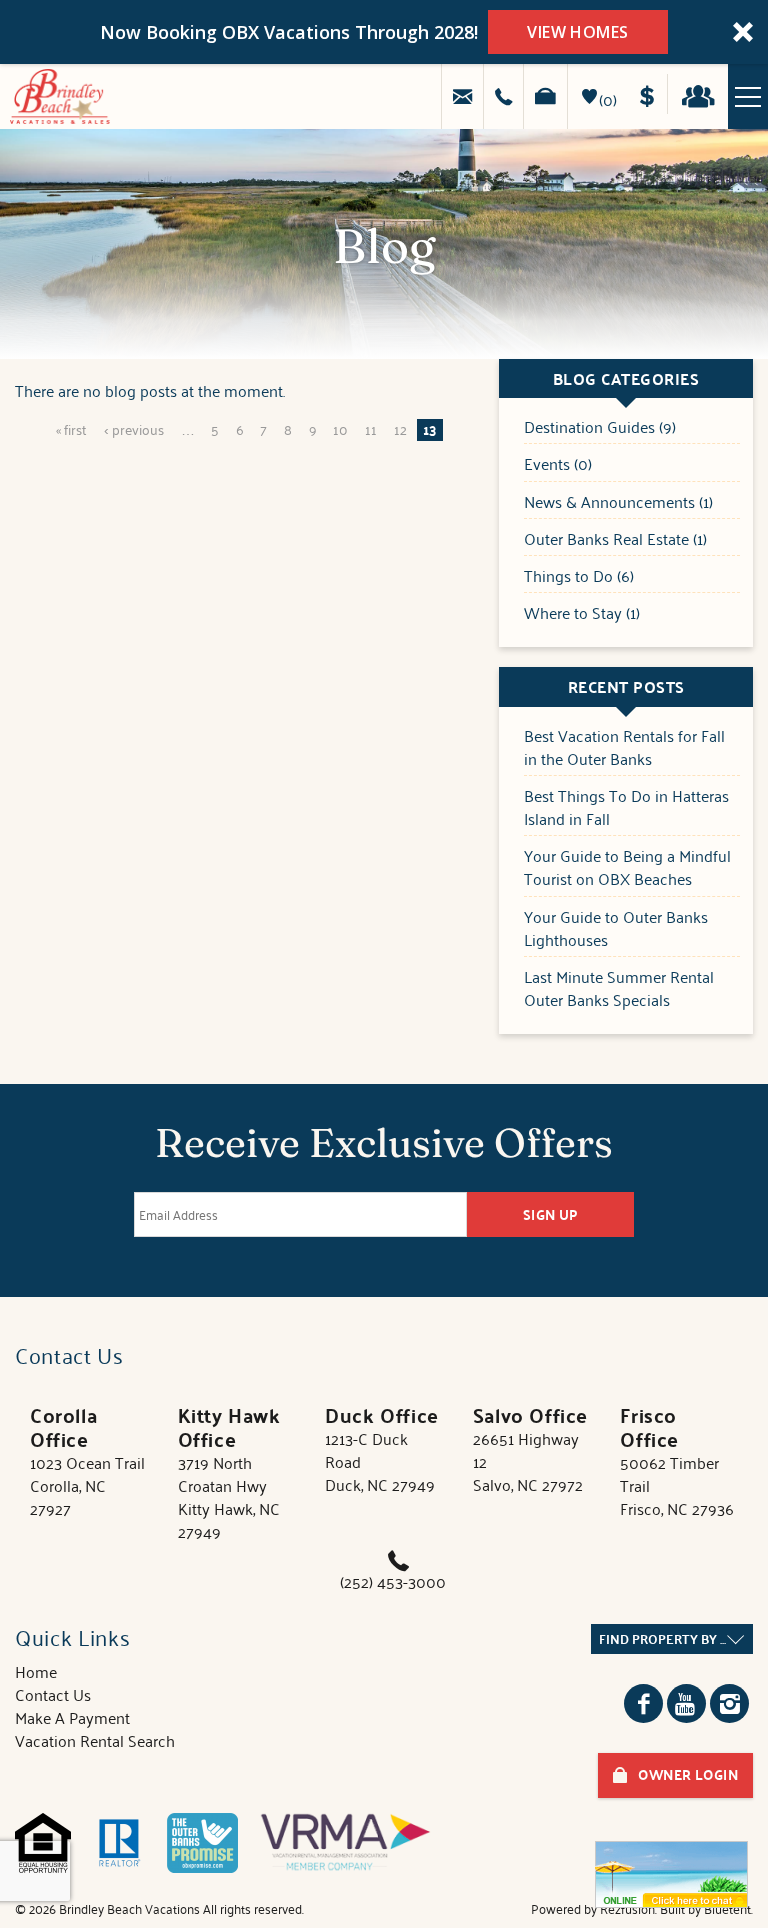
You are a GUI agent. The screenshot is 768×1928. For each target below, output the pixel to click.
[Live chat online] (671, 1874)
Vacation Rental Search (95, 1740)
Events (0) (558, 464)
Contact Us (53, 1694)
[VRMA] (345, 1843)
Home (36, 1671)
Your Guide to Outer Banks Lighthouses (616, 929)
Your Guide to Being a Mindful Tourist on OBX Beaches (627, 868)
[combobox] (672, 1639)
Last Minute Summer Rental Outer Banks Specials (619, 989)
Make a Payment (653, 94)
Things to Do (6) (579, 576)
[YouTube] (686, 1703)
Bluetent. (728, 1908)
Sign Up (551, 1214)
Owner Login (688, 1774)
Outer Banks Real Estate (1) (615, 539)
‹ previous (134, 429)
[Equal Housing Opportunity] (43, 1843)
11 (371, 429)
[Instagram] (729, 1703)
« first (71, 429)
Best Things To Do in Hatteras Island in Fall (626, 808)
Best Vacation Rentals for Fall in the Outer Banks (624, 748)
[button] (384, 32)
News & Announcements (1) (618, 502)
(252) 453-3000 (393, 1581)
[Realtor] (119, 1843)
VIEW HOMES (578, 32)
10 (340, 429)
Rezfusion (627, 1908)
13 (430, 430)
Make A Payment (72, 1717)
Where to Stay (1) (582, 613)
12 (400, 429)
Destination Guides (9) (600, 427)
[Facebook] (643, 1703)
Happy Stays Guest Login (703, 94)
